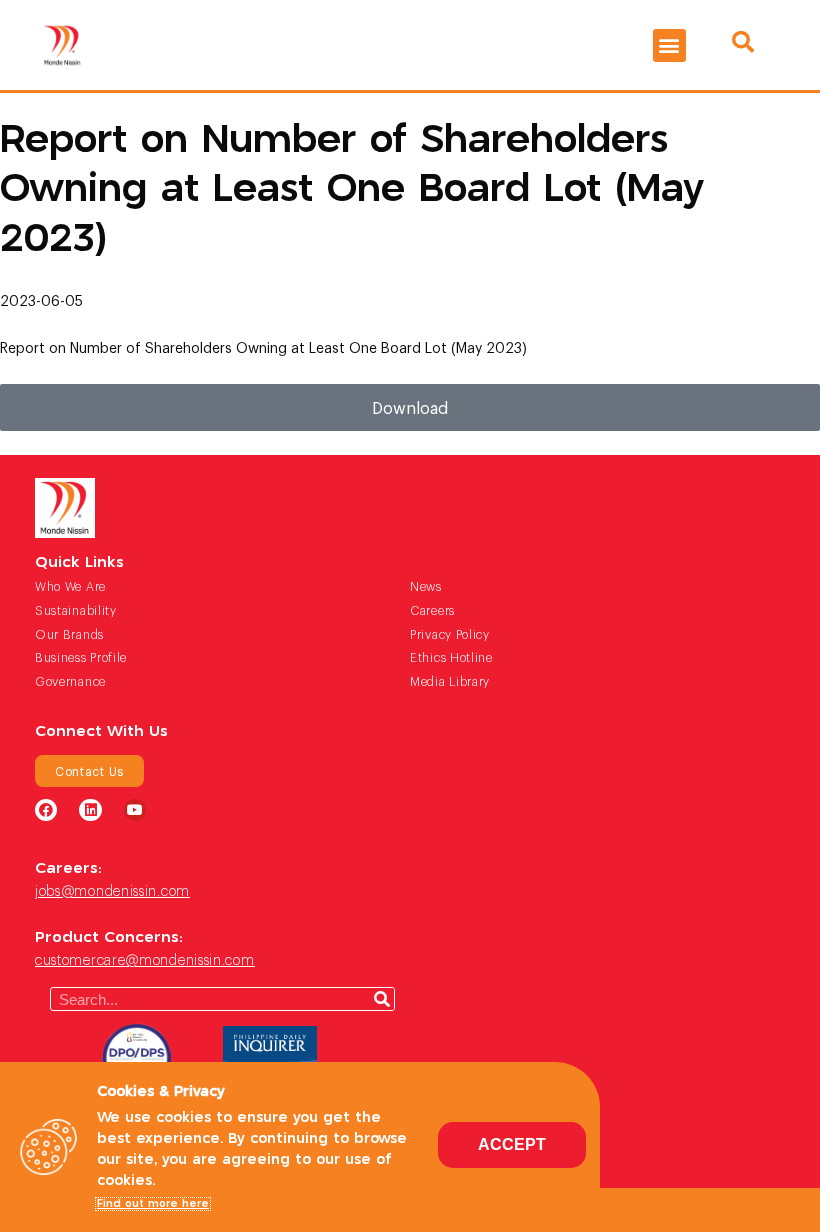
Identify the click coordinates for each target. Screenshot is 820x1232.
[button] (669, 45)
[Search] (382, 999)
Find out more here (153, 1204)
